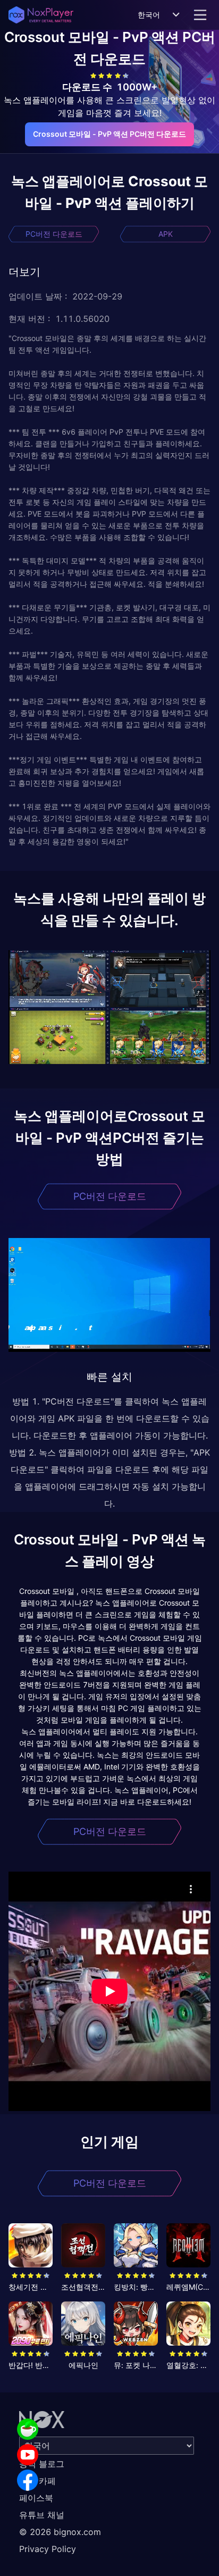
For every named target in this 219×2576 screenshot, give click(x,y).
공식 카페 (37, 2481)
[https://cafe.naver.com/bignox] (28, 2429)
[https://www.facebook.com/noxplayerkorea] (28, 2480)
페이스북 (36, 2498)
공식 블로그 (42, 2464)
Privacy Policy (48, 2549)
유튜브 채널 (42, 2515)
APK (166, 234)
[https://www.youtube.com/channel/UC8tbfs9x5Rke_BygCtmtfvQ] (28, 2455)
